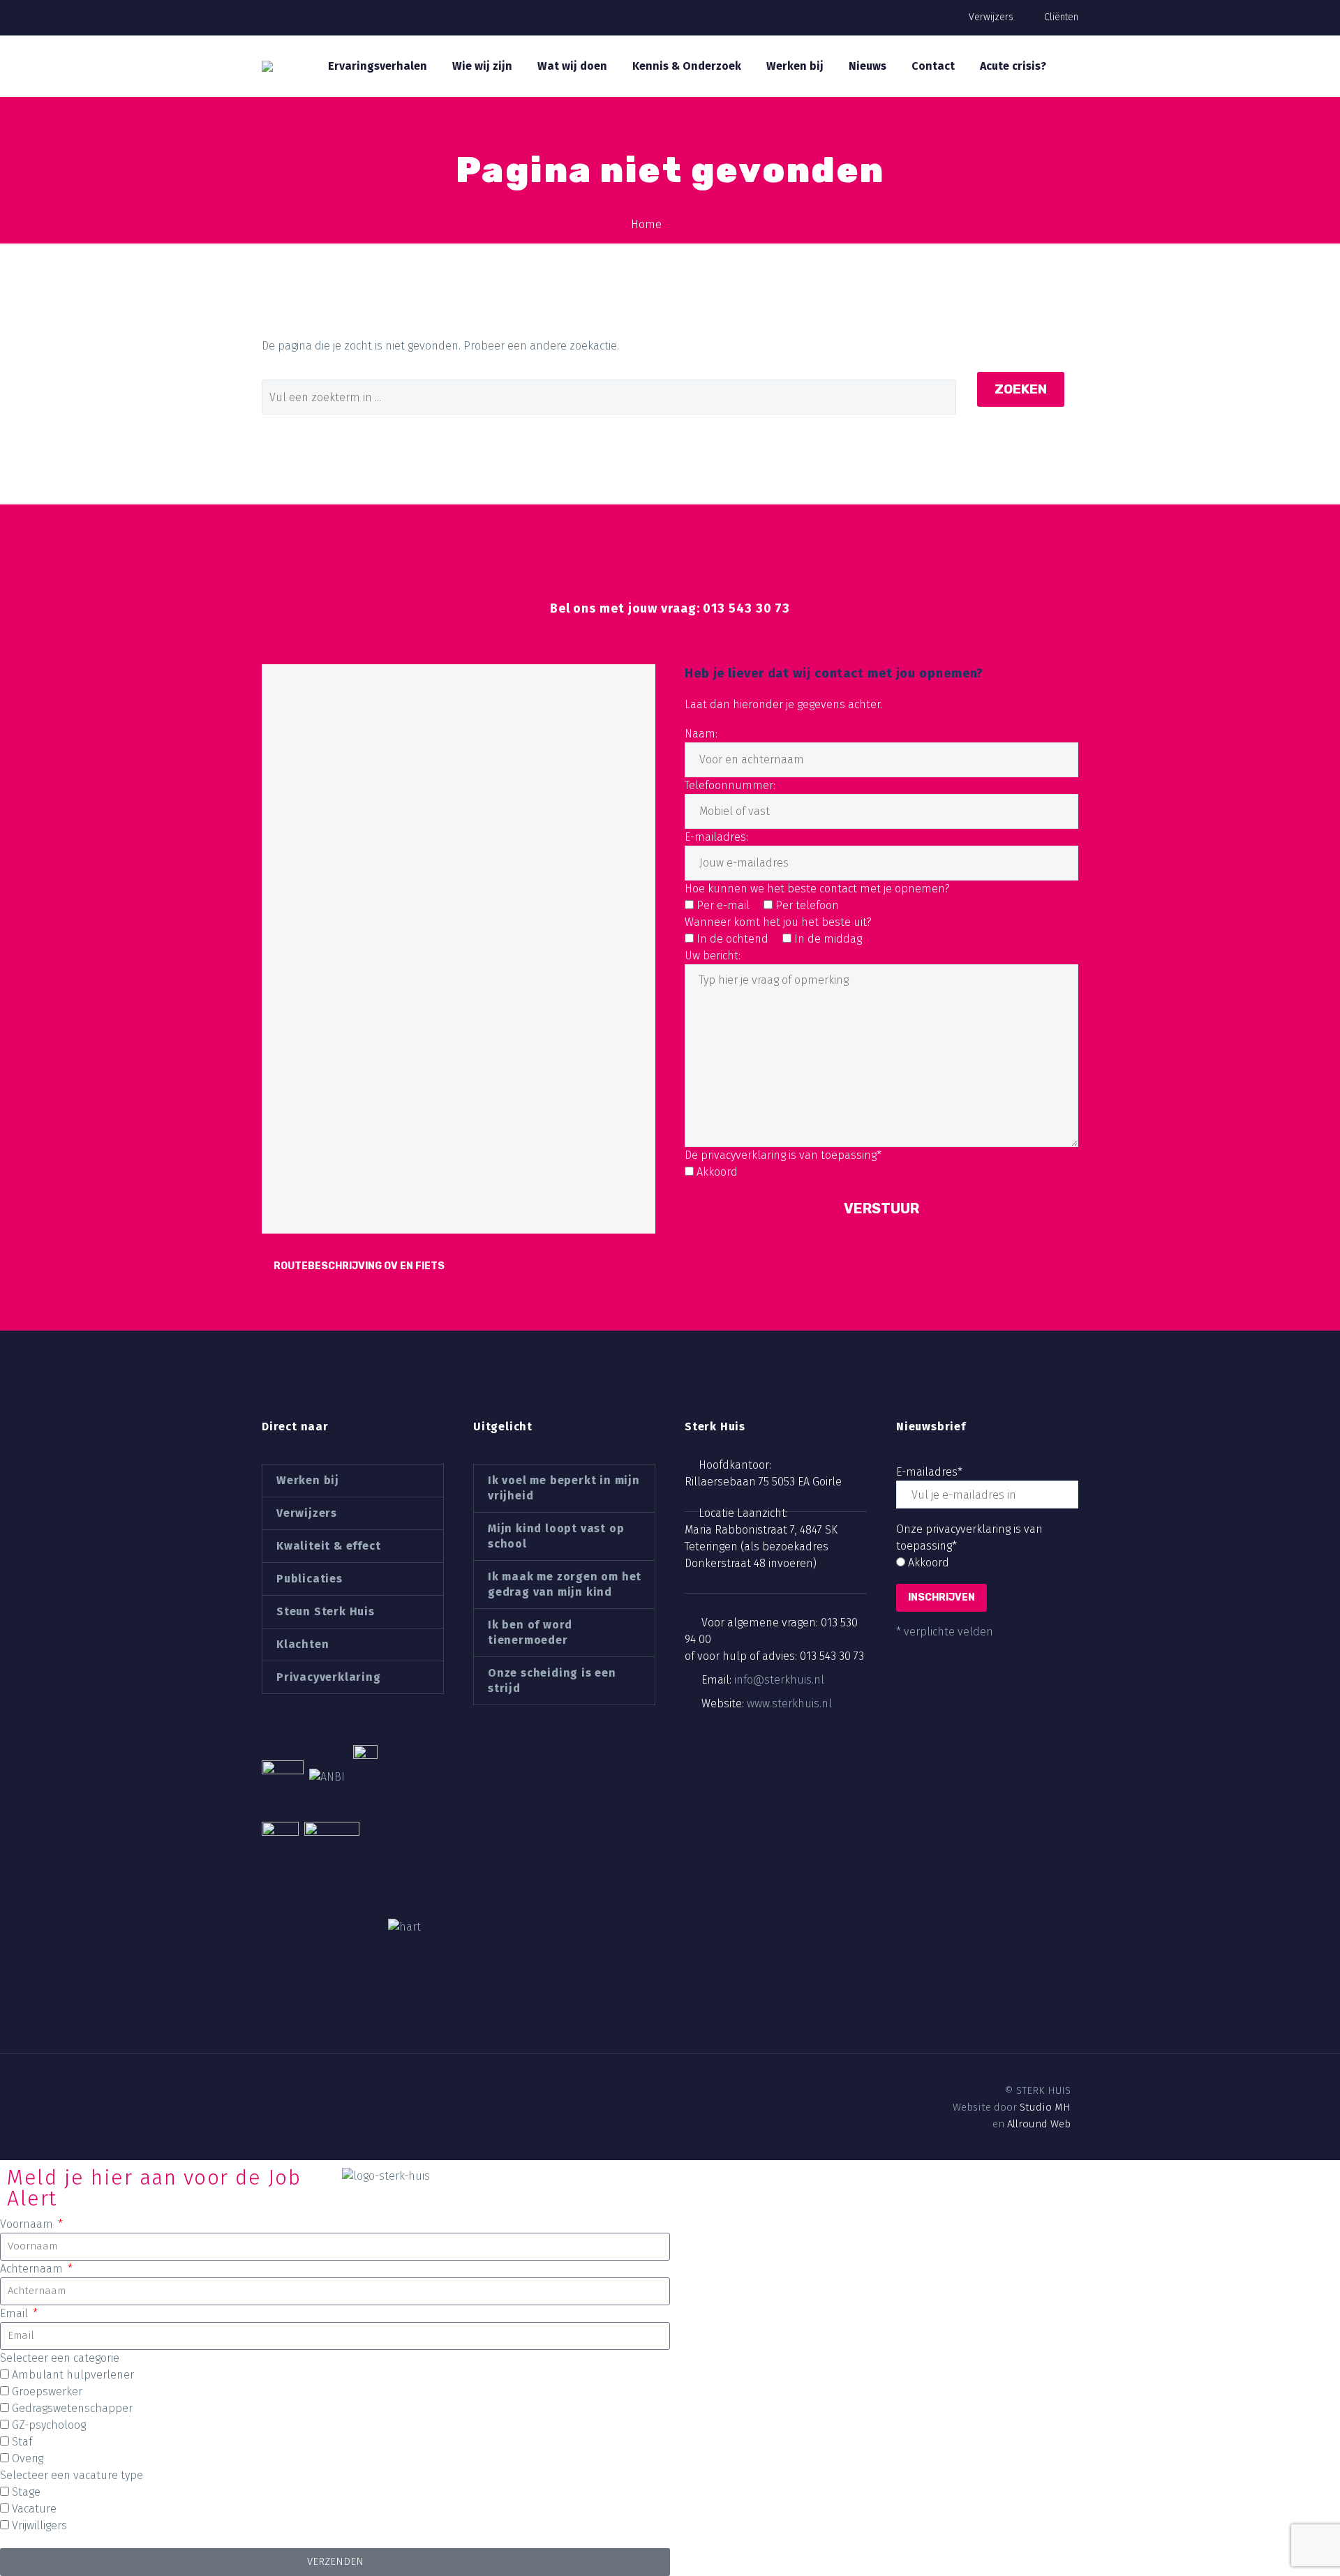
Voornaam (28, 2224)
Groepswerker (47, 2391)
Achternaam (33, 2269)
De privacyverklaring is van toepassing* (783, 1155)
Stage (26, 2492)
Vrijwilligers (39, 2525)
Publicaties (310, 1579)
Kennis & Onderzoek (687, 66)
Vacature (34, 2509)
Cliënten (1061, 17)
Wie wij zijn (482, 66)
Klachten (303, 1644)
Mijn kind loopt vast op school (556, 1536)
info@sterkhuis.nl (779, 1680)
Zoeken (1021, 389)
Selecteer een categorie (60, 2358)
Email (15, 2313)
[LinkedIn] (292, 2091)
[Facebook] (269, 2091)
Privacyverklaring (329, 1677)
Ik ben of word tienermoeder (530, 1632)
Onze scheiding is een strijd (552, 1680)
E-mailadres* (929, 1472)
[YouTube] (340, 2091)
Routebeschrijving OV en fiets (359, 1266)
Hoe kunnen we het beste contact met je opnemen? (817, 889)
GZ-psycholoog (49, 2425)
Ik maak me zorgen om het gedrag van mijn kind (565, 1584)
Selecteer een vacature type (72, 2475)
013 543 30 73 (832, 1656)
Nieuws (868, 66)
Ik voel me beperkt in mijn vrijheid (564, 1488)
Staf (22, 2442)
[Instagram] (316, 2091)
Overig (28, 2458)
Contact (933, 66)
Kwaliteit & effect (328, 1546)
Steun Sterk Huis (326, 1611)
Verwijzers (991, 17)
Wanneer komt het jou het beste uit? (778, 922)
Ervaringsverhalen (378, 66)
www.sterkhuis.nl (789, 1703)
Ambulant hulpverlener (73, 2375)
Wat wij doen (572, 66)
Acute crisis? (1013, 66)
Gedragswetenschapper (72, 2408)
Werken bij (795, 66)
